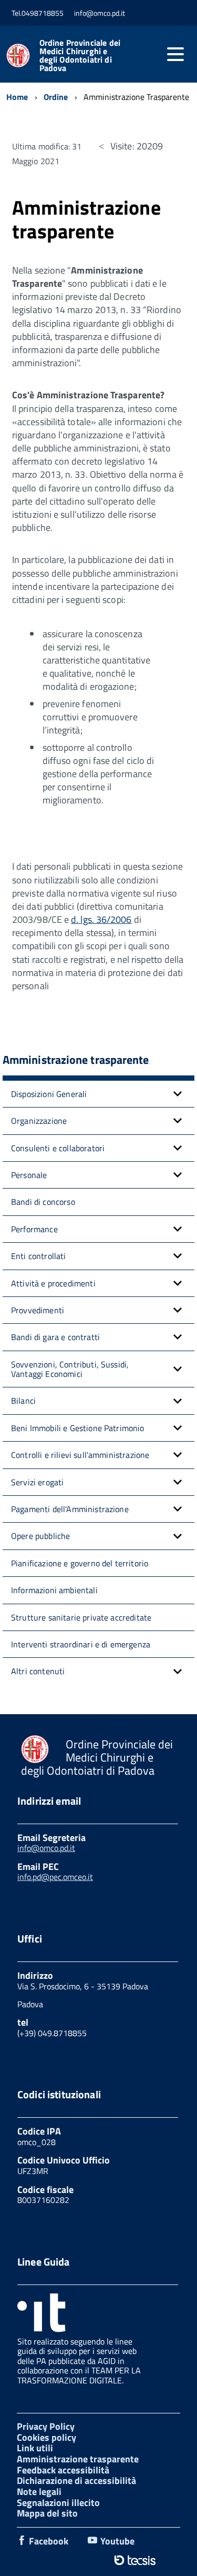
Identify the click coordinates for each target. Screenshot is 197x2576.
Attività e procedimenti (53, 1283)
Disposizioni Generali (49, 1094)
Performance (34, 1229)
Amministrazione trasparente (78, 2459)
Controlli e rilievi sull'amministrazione (80, 1455)
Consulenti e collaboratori (58, 1148)
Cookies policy (46, 2437)
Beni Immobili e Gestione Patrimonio (78, 1428)
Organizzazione (39, 1121)
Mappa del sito (47, 2513)
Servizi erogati (37, 1482)
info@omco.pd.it (46, 1848)
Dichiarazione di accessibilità (76, 2481)
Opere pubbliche (40, 1536)
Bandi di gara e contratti (55, 1337)
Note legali (39, 2492)
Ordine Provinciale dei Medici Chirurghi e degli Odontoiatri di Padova (80, 55)
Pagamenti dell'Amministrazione (70, 1509)
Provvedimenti (38, 1310)
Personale (29, 1175)
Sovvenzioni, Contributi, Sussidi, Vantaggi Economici (70, 1369)
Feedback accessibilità (63, 2470)
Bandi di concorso (43, 1202)
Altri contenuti (38, 1671)
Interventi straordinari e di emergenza (81, 1644)
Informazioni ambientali (54, 1590)
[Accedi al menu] (175, 54)
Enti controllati (39, 1256)
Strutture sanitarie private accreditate (81, 1617)
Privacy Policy (46, 2426)
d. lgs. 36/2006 (101, 919)
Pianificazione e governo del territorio (80, 1563)
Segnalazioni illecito (58, 2503)
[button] (178, 1094)
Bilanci (23, 1401)
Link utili (35, 2448)
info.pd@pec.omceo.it (55, 1877)
